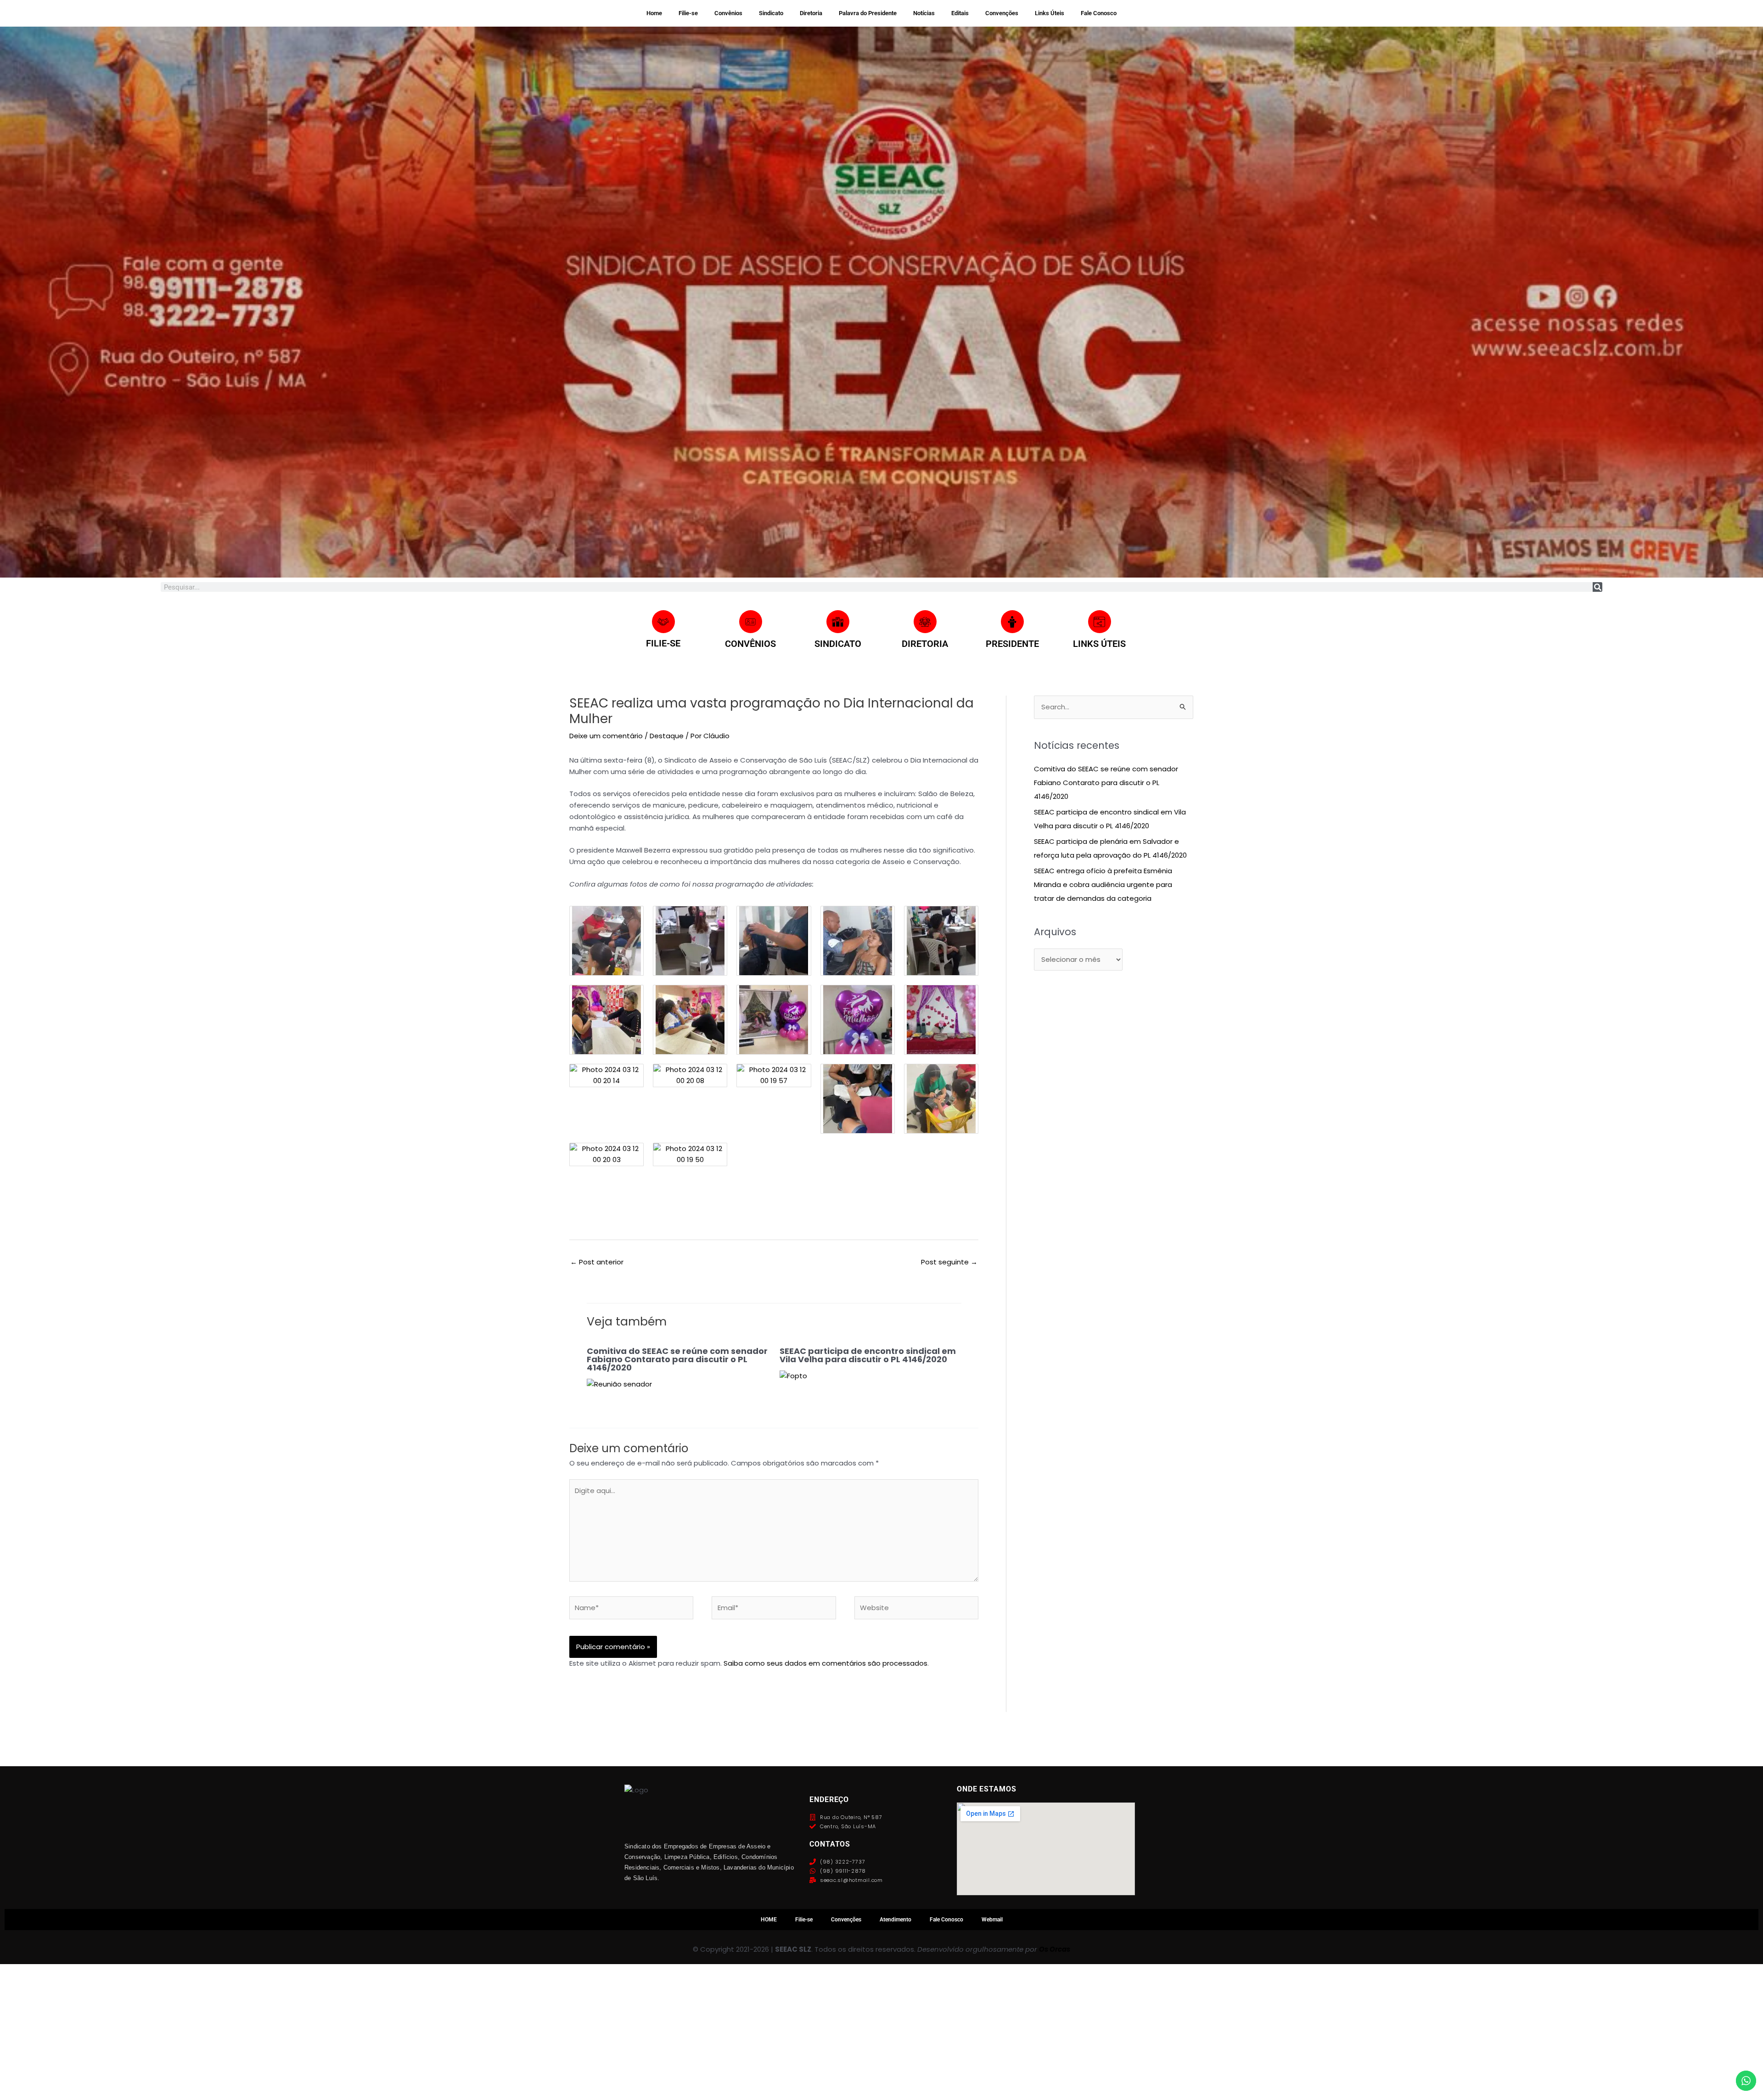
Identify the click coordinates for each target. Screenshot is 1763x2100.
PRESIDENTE (1012, 644)
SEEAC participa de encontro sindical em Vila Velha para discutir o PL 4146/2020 (868, 1355)
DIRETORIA (925, 644)
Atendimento (896, 1920)
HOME (769, 1920)
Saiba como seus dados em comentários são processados (825, 1663)
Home (654, 13)
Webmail (992, 1920)
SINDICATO (838, 644)
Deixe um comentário (606, 736)
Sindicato (771, 13)
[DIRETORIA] (925, 622)
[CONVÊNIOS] (751, 622)
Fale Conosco (1099, 13)
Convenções (1002, 13)
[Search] (1597, 587)
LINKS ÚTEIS (1099, 644)
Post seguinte (949, 1262)
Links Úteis (1050, 13)
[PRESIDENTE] (1012, 622)
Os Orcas (1055, 1949)
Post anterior (597, 1262)
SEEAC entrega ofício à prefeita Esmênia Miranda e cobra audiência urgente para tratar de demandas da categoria (1103, 884)
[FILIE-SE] (663, 622)
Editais (960, 13)
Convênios (728, 13)
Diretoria (811, 13)
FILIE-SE (663, 643)
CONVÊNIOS (750, 644)
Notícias (924, 13)
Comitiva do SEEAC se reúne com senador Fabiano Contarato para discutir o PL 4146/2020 (677, 1359)
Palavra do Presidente (868, 13)
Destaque (667, 736)
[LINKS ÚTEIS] (1100, 622)
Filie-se (688, 13)
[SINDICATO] (838, 622)
